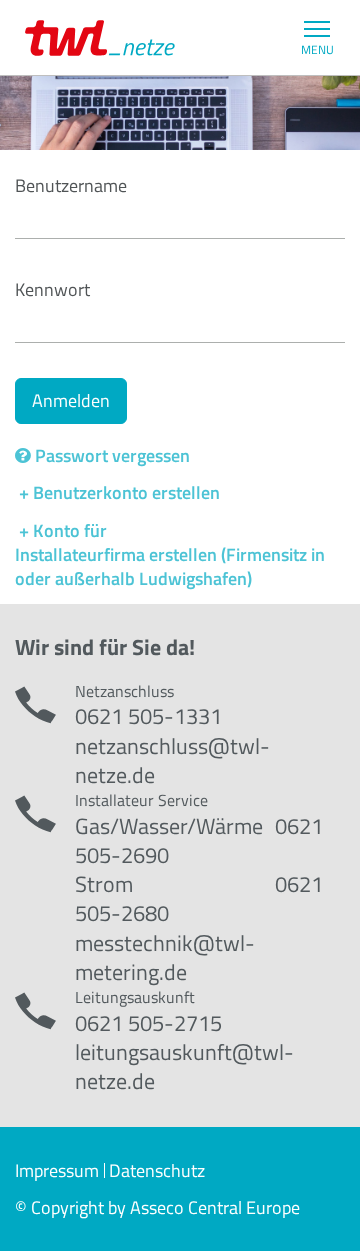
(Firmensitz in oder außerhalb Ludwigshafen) (170, 566)
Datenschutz (157, 1170)
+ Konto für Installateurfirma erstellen (116, 542)
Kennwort (52, 289)
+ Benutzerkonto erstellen (117, 492)
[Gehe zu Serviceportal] (100, 38)
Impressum (57, 1170)
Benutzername (71, 185)
